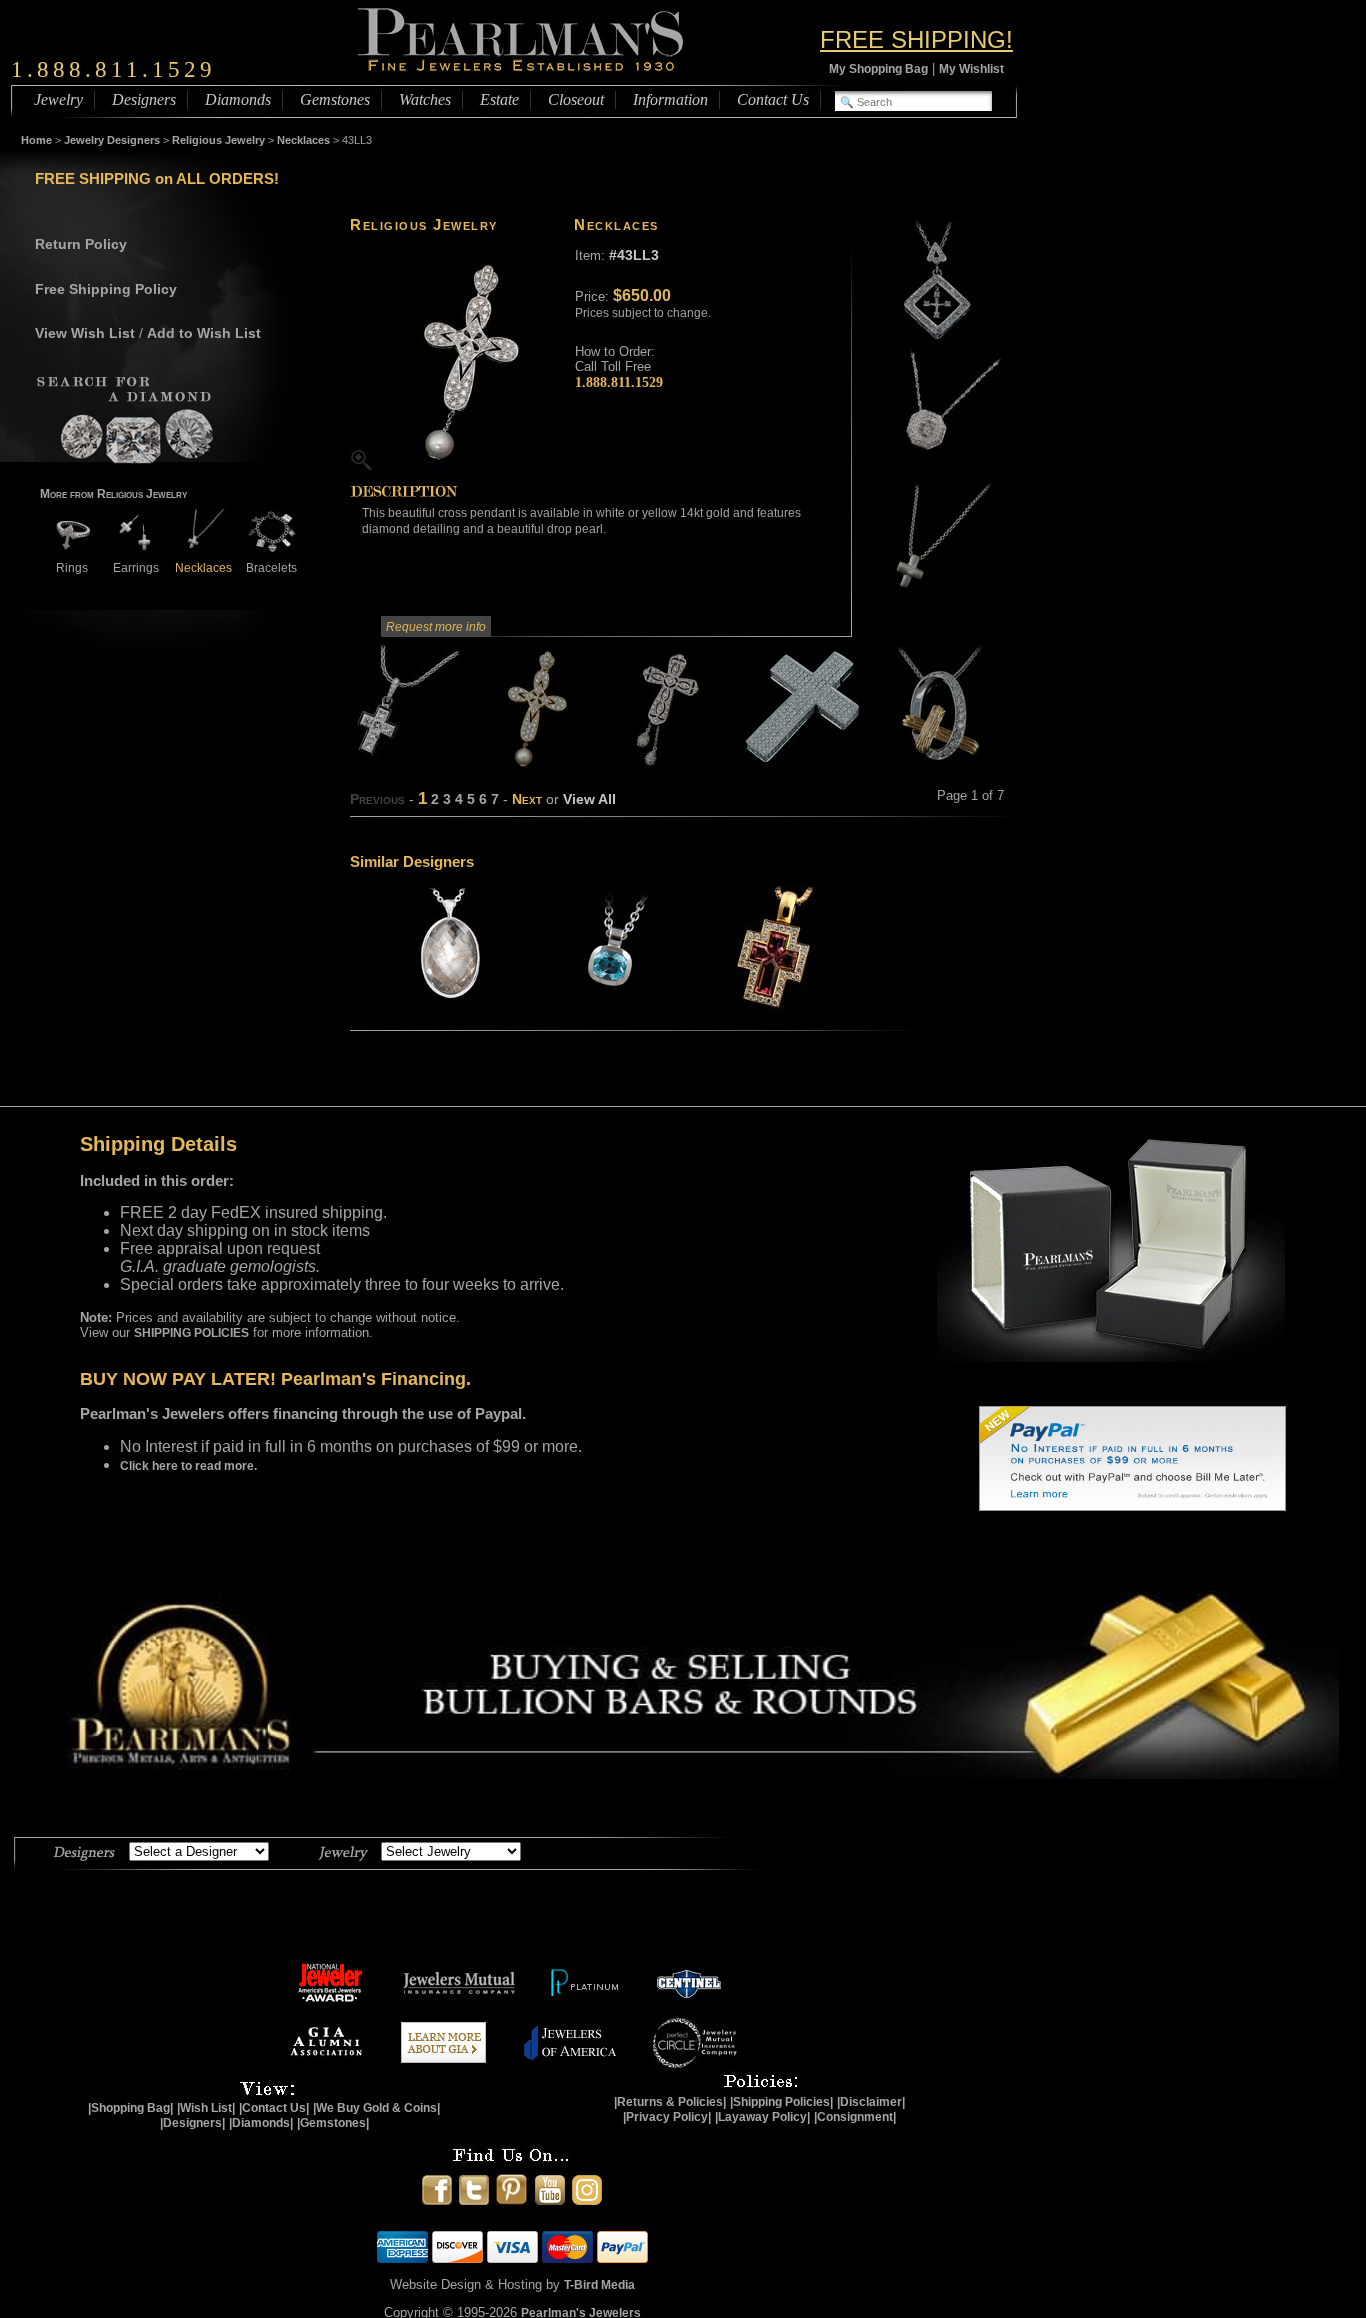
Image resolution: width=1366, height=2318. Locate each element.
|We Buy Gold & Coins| (376, 2108)
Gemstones (335, 99)
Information (670, 99)
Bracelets (271, 568)
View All (589, 799)
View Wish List (85, 333)
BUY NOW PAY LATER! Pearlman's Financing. (275, 1379)
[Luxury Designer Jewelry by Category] (343, 1850)
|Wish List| (206, 2108)
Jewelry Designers (112, 140)
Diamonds (238, 99)
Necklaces (303, 140)
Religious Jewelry (218, 140)
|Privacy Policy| (667, 2117)
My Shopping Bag (878, 69)
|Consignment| (855, 2117)
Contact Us (773, 99)
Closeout (576, 99)
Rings (72, 568)
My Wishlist (971, 69)
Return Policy (81, 244)
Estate (499, 99)
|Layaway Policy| (762, 2117)
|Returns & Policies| (670, 2102)
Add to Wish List (204, 333)
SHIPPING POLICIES (191, 1333)
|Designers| (192, 2123)
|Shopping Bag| (130, 2108)
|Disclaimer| (871, 2102)
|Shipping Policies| (781, 2102)
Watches (425, 99)
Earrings (136, 568)
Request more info (436, 627)
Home (36, 140)
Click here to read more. (188, 1466)
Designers (144, 99)
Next (527, 799)
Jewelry (58, 99)
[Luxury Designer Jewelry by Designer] (84, 1850)
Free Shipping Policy (106, 289)
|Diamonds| (261, 2123)
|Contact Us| (274, 2108)
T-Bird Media (599, 2285)
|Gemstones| (333, 2123)
